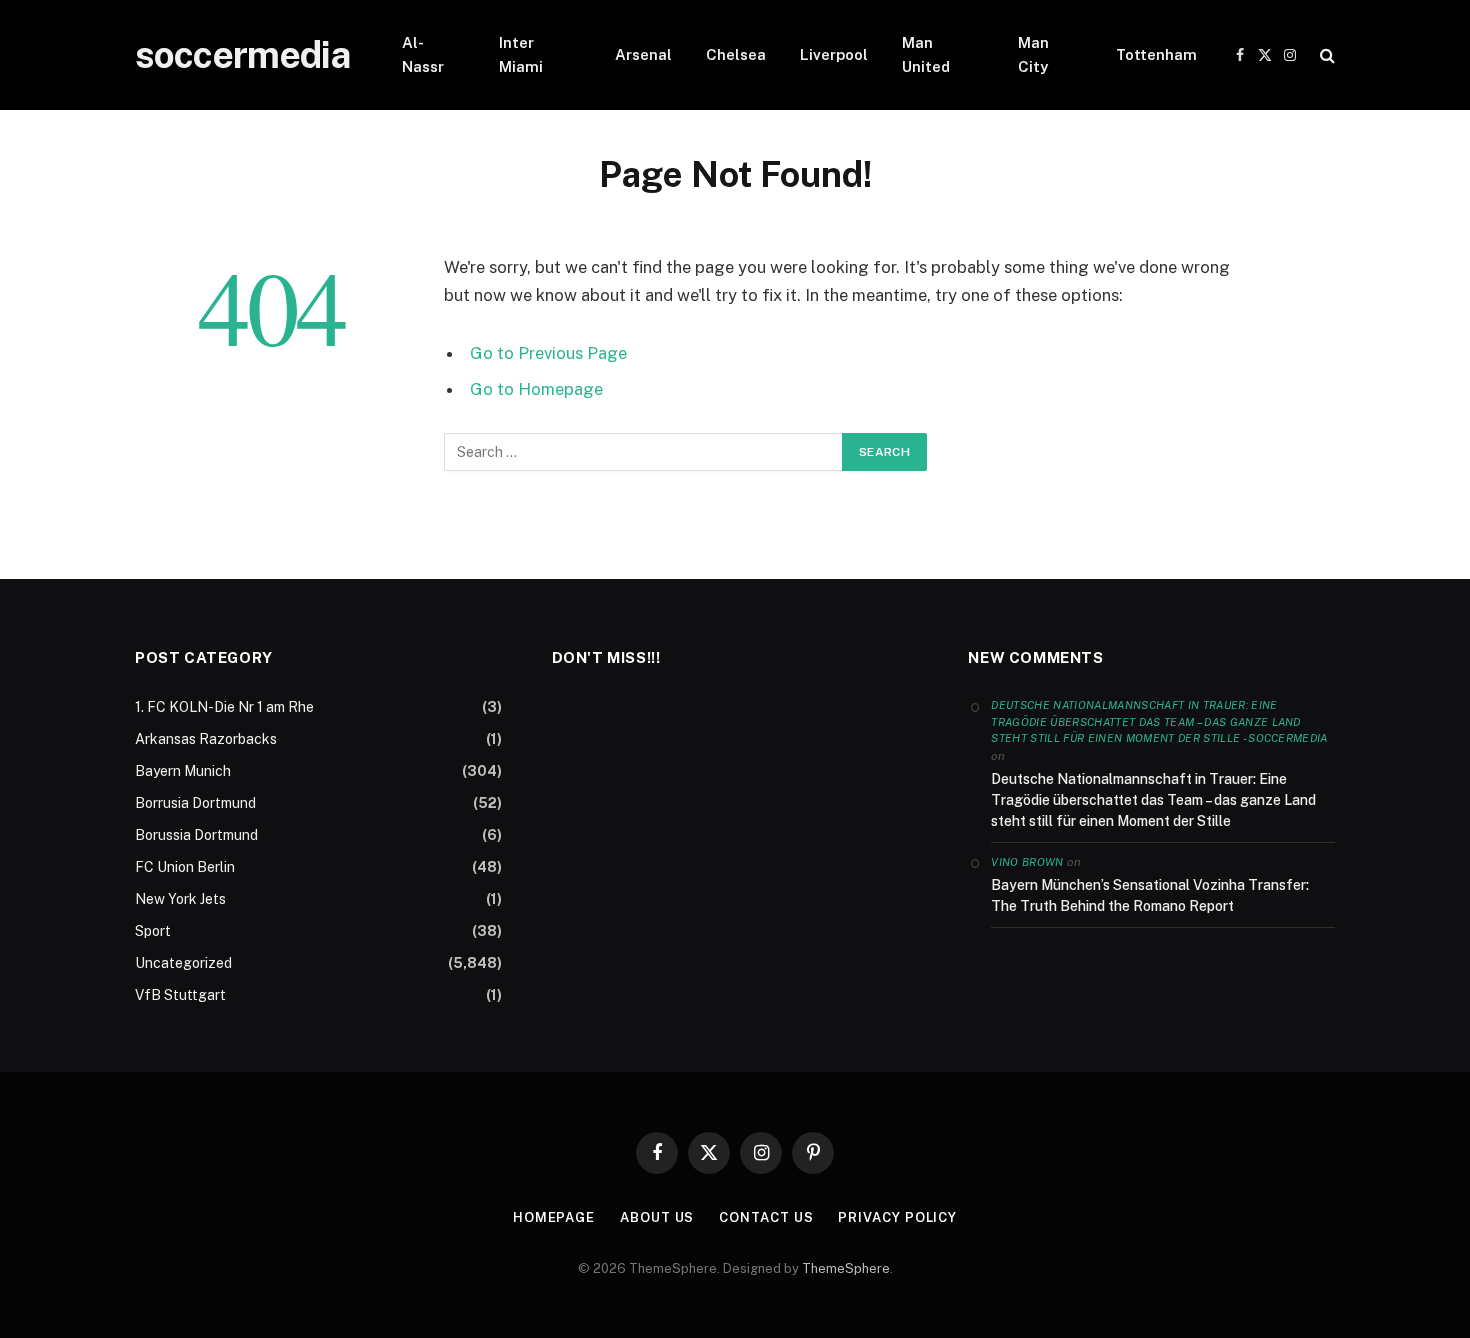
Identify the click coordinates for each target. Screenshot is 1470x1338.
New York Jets (180, 899)
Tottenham (1156, 54)
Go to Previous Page (548, 353)
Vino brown (1027, 862)
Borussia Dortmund (196, 835)
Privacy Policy (897, 1217)
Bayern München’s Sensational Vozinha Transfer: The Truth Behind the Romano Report (1150, 895)
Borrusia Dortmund (195, 803)
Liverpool (834, 54)
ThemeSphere (846, 1268)
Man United (926, 54)
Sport (153, 931)
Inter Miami (521, 54)
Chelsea (736, 54)
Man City (1033, 54)
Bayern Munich (183, 771)
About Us (657, 1217)
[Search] (1325, 55)
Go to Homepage (536, 389)
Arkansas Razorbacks (206, 739)
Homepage (554, 1217)
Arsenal (643, 54)
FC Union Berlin (185, 867)
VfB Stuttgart (180, 995)
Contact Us (766, 1217)
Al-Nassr (423, 54)
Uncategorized (183, 963)
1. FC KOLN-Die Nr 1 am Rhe (224, 707)
